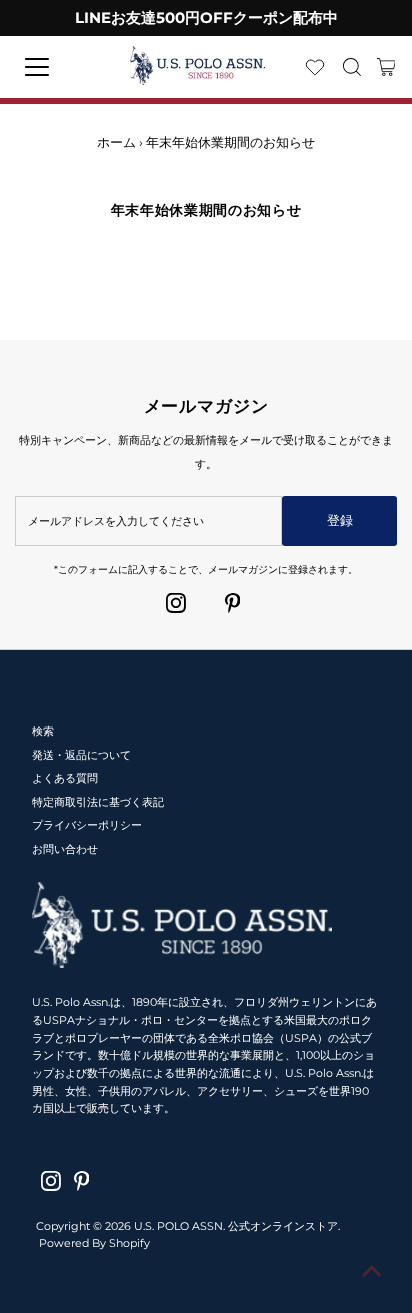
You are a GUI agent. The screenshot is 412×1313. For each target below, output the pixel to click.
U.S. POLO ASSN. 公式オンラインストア (236, 1226)
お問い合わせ (65, 849)
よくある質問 (65, 778)
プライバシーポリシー (87, 825)
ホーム (116, 142)
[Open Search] (352, 67)
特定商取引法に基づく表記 (98, 802)
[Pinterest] (233, 603)
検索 (43, 731)
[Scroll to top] (372, 1273)
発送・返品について (81, 755)
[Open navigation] (55, 67)
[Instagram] (176, 603)
